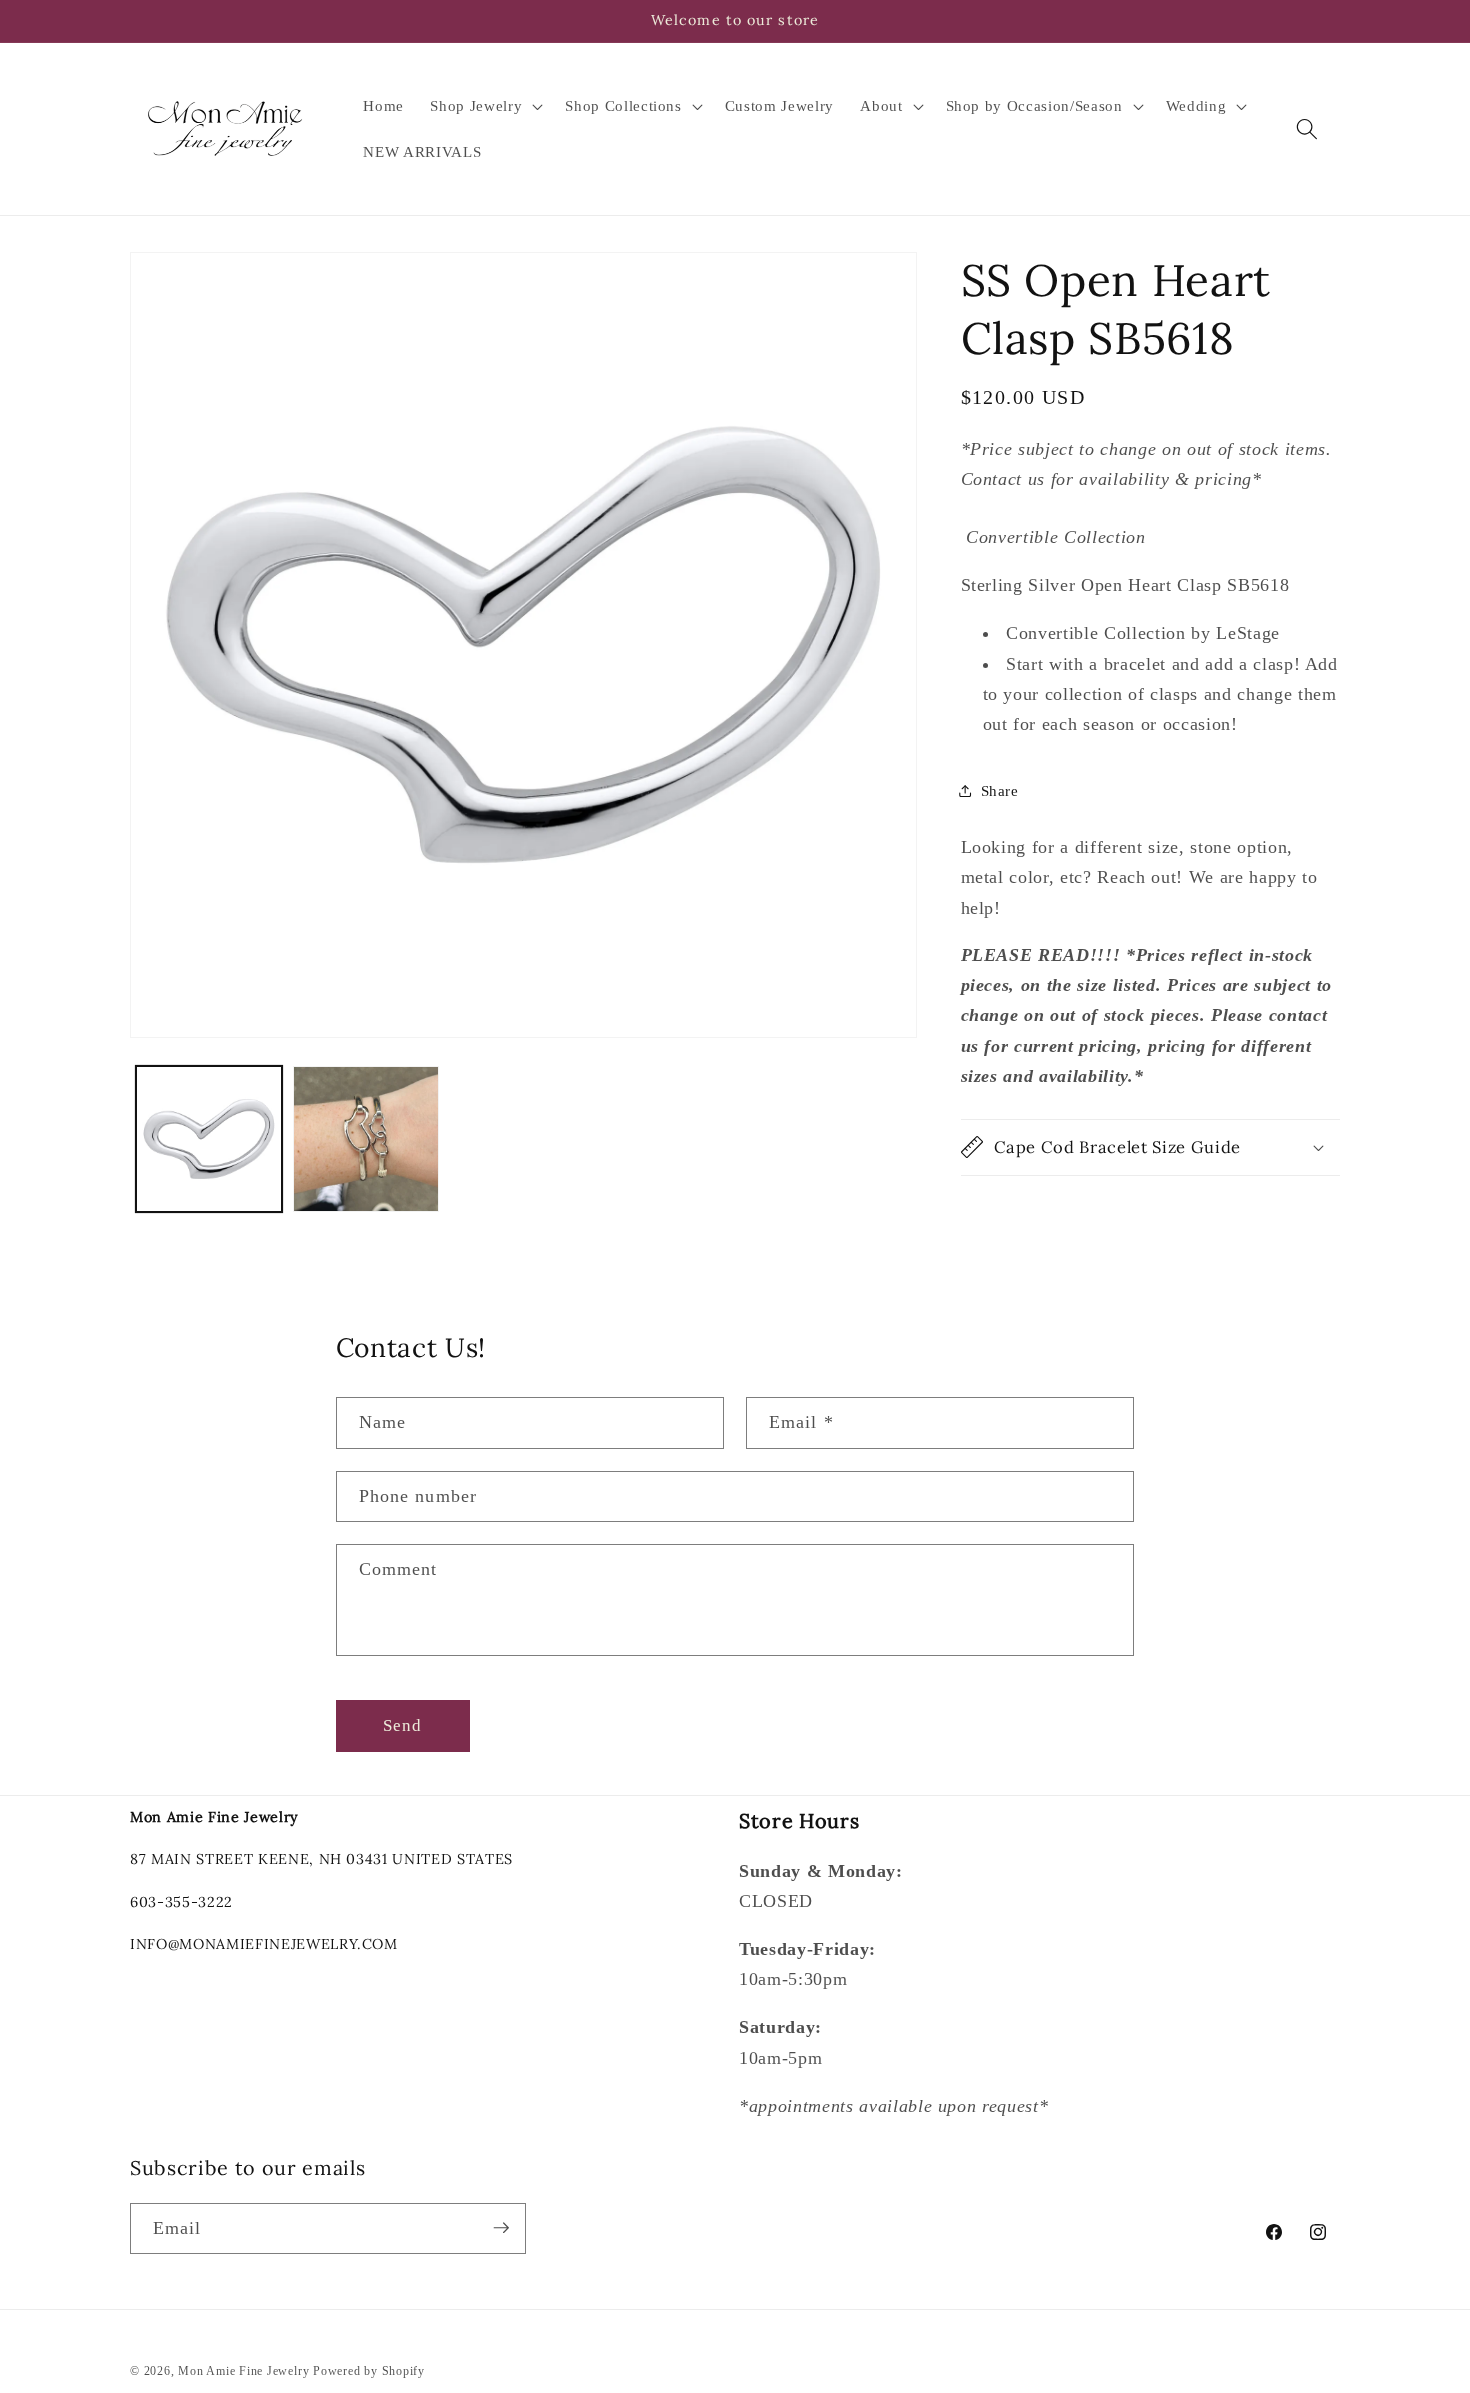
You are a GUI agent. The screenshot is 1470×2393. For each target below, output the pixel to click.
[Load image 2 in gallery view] (366, 1139)
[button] (484, 106)
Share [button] (1000, 790)
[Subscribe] (501, 2228)
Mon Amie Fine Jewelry (243, 2370)
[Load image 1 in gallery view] (209, 1139)
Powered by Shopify (369, 2370)
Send (402, 1725)
